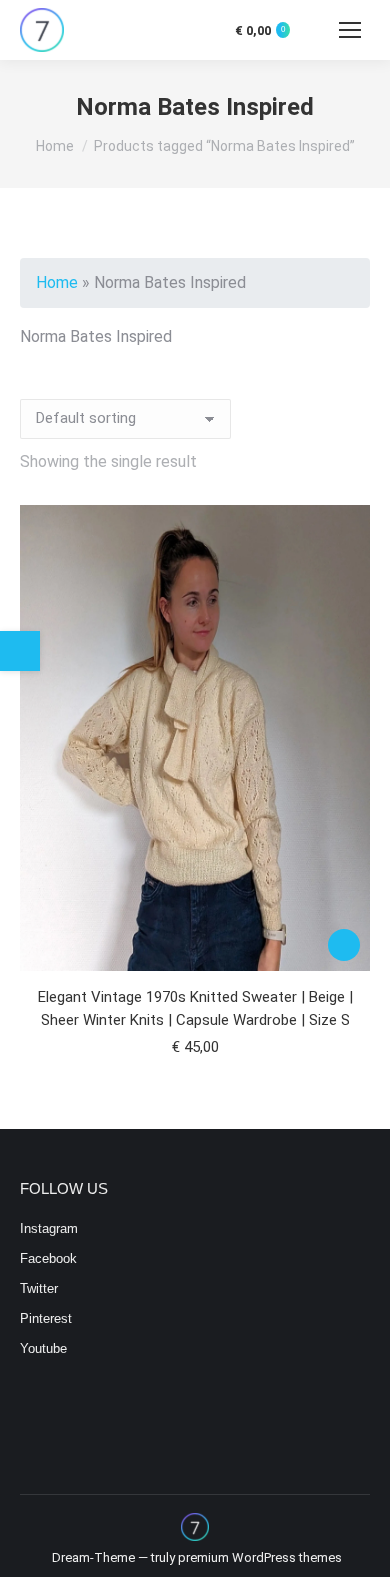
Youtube (43, 1348)
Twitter (39, 1288)
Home (57, 282)
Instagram (49, 1228)
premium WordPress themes (260, 1557)
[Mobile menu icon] (350, 30)
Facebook (48, 1258)
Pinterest (46, 1318)
